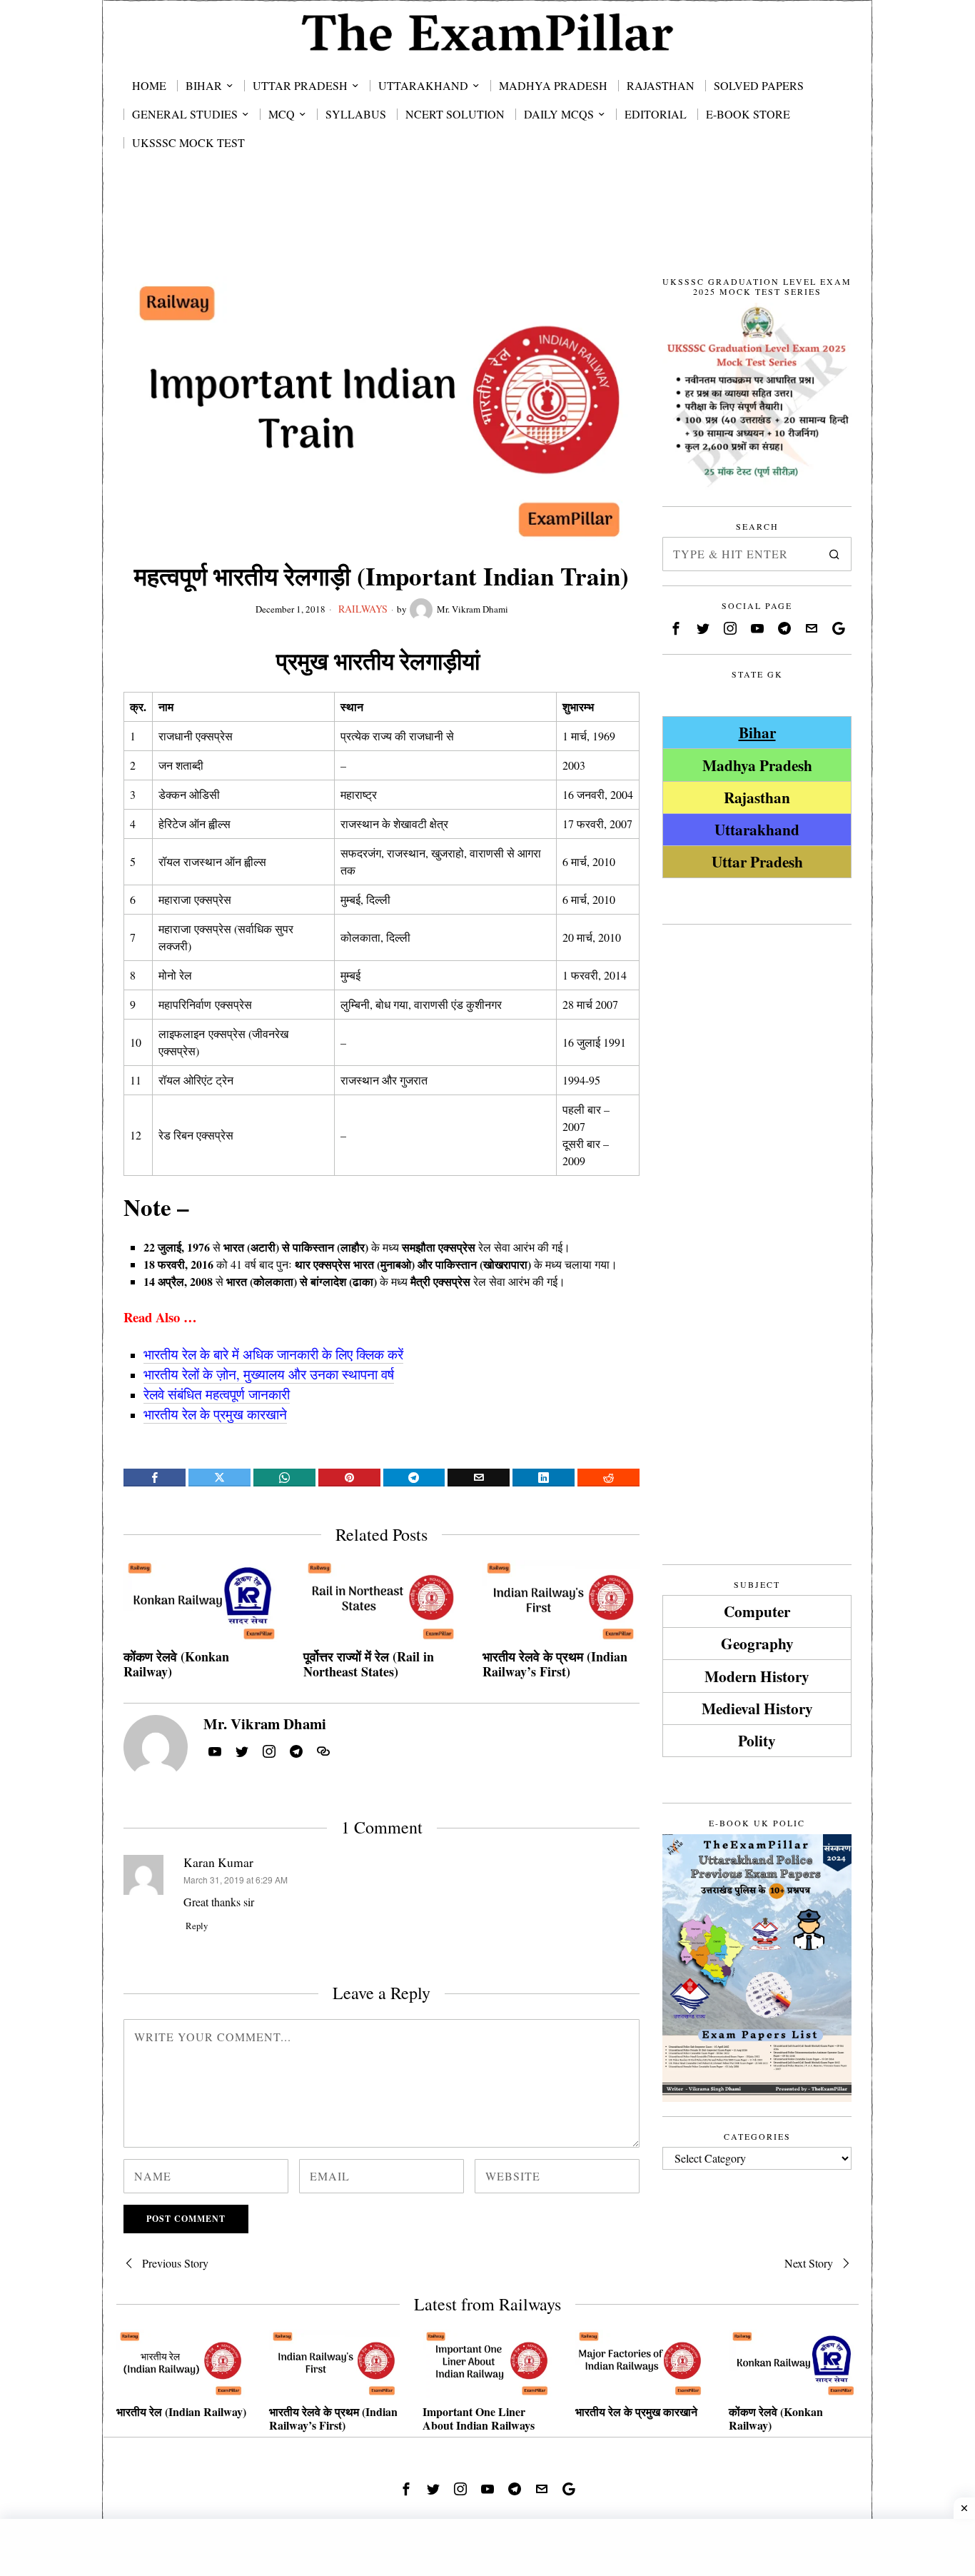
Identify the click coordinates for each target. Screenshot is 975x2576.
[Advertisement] (487, 230)
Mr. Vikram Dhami (473, 609)
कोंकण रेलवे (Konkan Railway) (176, 1665)
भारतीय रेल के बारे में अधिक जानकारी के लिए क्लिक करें (273, 1354)
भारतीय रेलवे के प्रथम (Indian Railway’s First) (555, 1665)
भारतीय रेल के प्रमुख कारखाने (636, 2411)
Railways (363, 609)
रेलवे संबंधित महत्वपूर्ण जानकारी (217, 1394)
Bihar (757, 732)
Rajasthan (757, 797)
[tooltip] (155, 1478)
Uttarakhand (757, 829)
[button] (834, 554)
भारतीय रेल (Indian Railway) (181, 2411)
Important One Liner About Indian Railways (479, 2418)
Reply (197, 1926)
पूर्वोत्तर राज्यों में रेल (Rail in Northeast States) (369, 1665)
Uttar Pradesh (757, 861)
